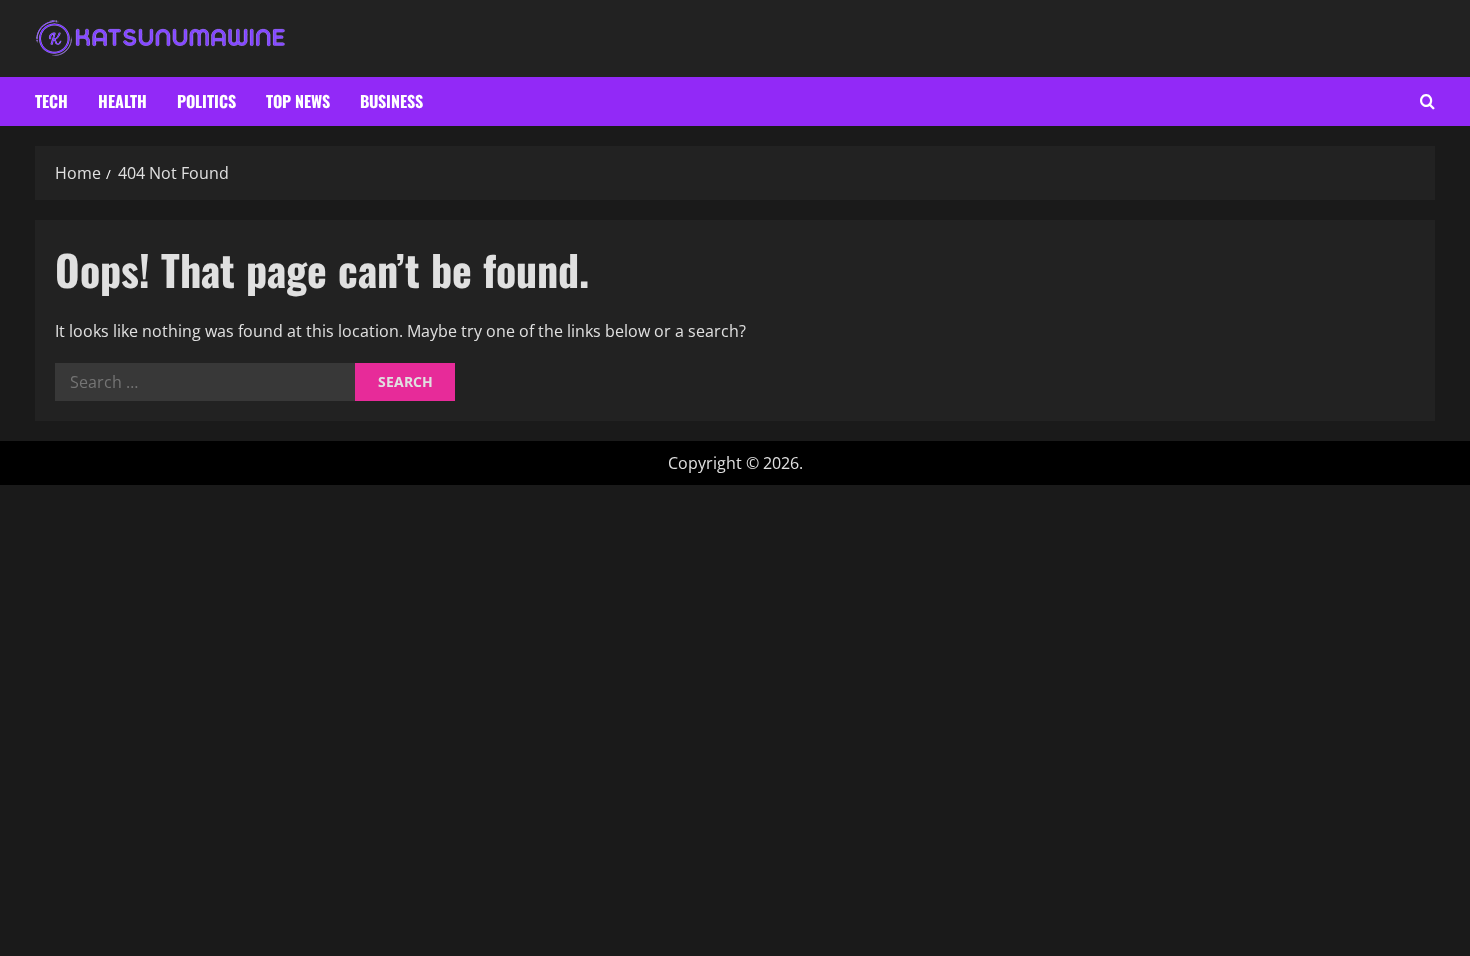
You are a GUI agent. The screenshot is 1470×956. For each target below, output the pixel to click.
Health (122, 101)
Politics (206, 101)
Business (391, 101)
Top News (298, 101)
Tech (51, 101)
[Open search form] (1427, 101)
